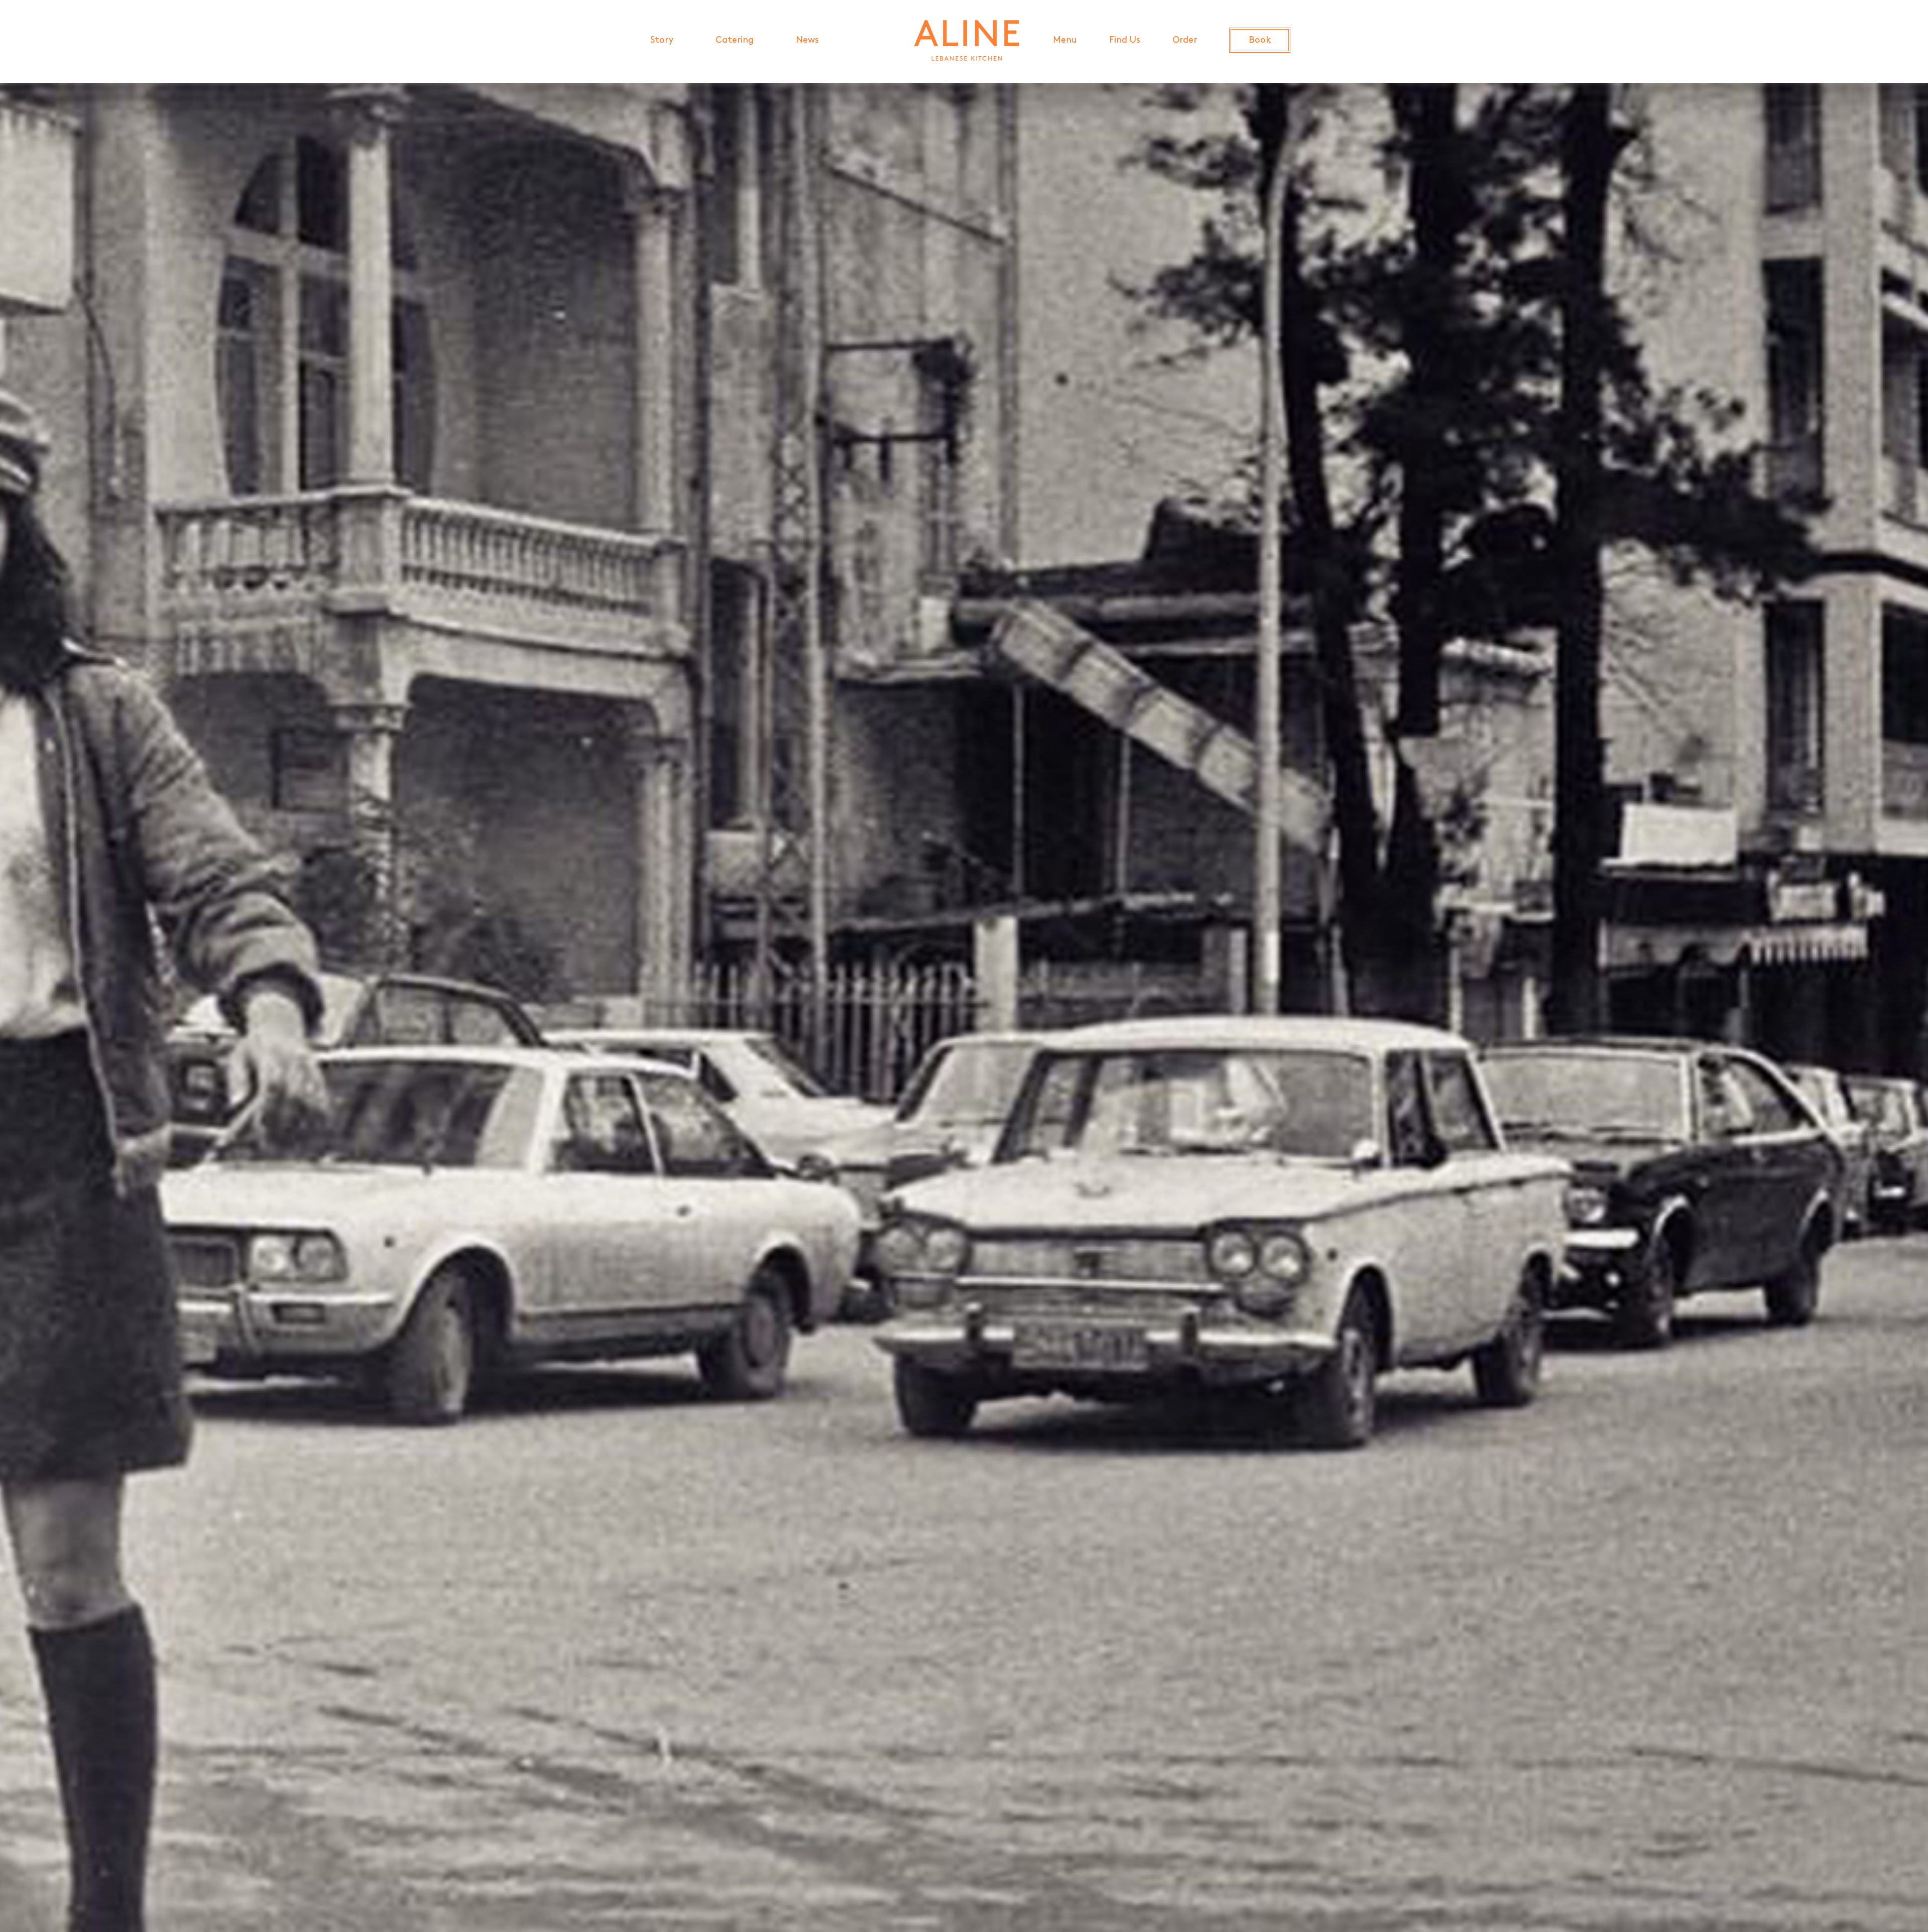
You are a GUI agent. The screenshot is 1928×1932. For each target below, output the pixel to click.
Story (662, 41)
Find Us (1125, 41)
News (807, 41)
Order (1185, 41)
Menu (1065, 41)
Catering (735, 41)
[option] (964, 1005)
